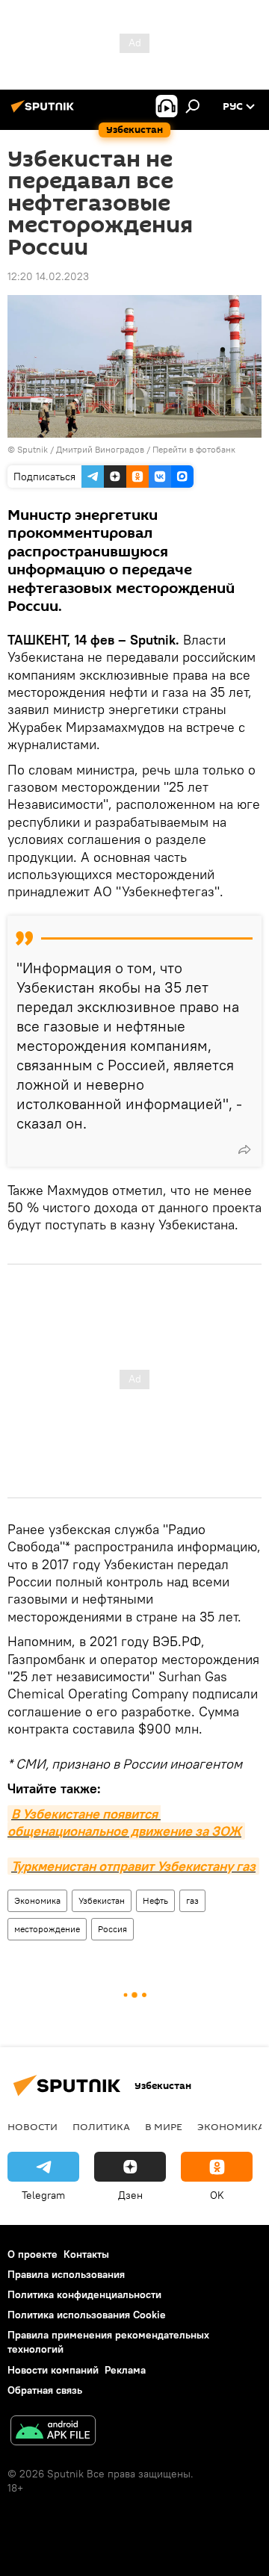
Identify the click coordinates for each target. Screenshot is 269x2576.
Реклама (125, 2370)
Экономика (37, 1900)
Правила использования (66, 2274)
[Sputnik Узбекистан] (45, 112)
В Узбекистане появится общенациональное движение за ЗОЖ (124, 1822)
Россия (112, 1929)
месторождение (47, 1929)
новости (33, 2126)
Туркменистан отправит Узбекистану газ (133, 1866)
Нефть (155, 1900)
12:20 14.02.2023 (48, 276)
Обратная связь (45, 2390)
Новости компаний (53, 2370)
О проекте (33, 2254)
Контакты (86, 2254)
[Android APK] (53, 2432)
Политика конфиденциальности (84, 2294)
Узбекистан (102, 1900)
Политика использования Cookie (87, 2315)
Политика (101, 2126)
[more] (244, 1149)
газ (192, 1900)
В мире (164, 2126)
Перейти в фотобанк (194, 449)
